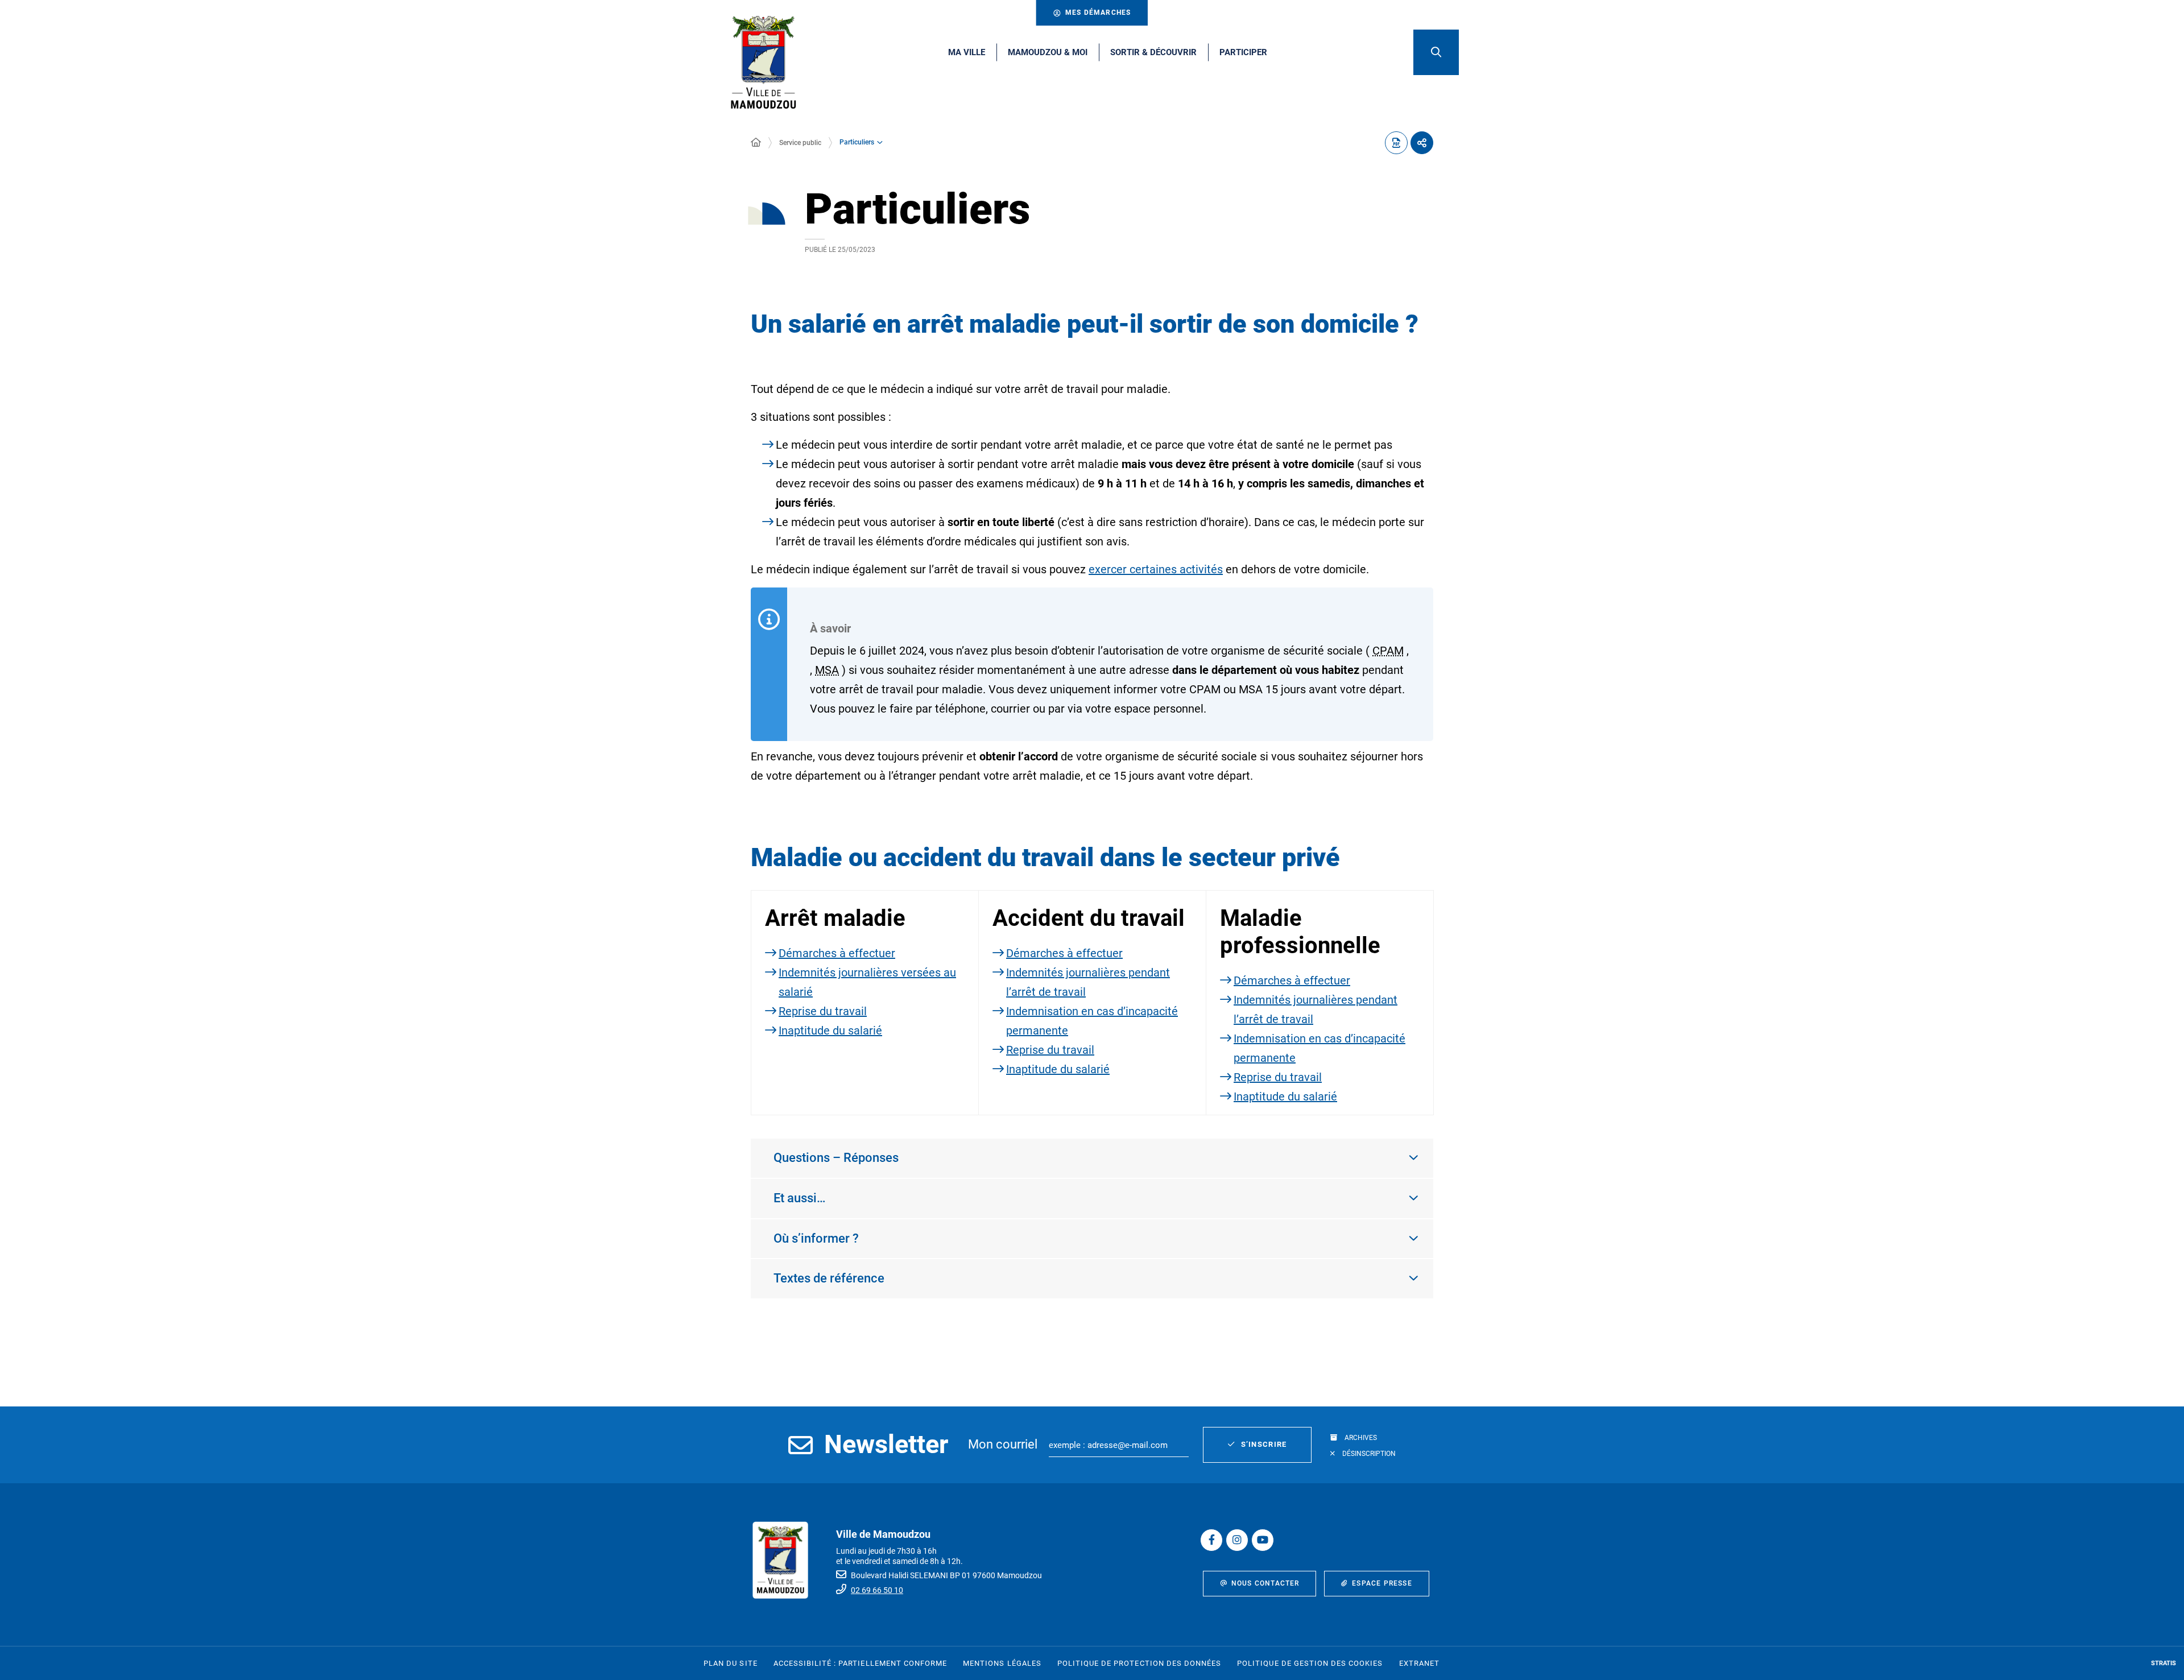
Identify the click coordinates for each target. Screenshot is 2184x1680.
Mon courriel (1003, 1444)
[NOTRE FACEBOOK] (1211, 1540)
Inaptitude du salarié (830, 1031)
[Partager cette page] (1422, 143)
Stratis (2164, 1663)
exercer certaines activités (1156, 569)
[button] (1436, 52)
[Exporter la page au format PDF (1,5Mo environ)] (1396, 143)
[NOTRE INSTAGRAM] (1237, 1540)
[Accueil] (756, 143)
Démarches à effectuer (837, 953)
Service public (800, 143)
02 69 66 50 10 (877, 1590)
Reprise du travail (823, 1011)
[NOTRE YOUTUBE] (1263, 1540)
